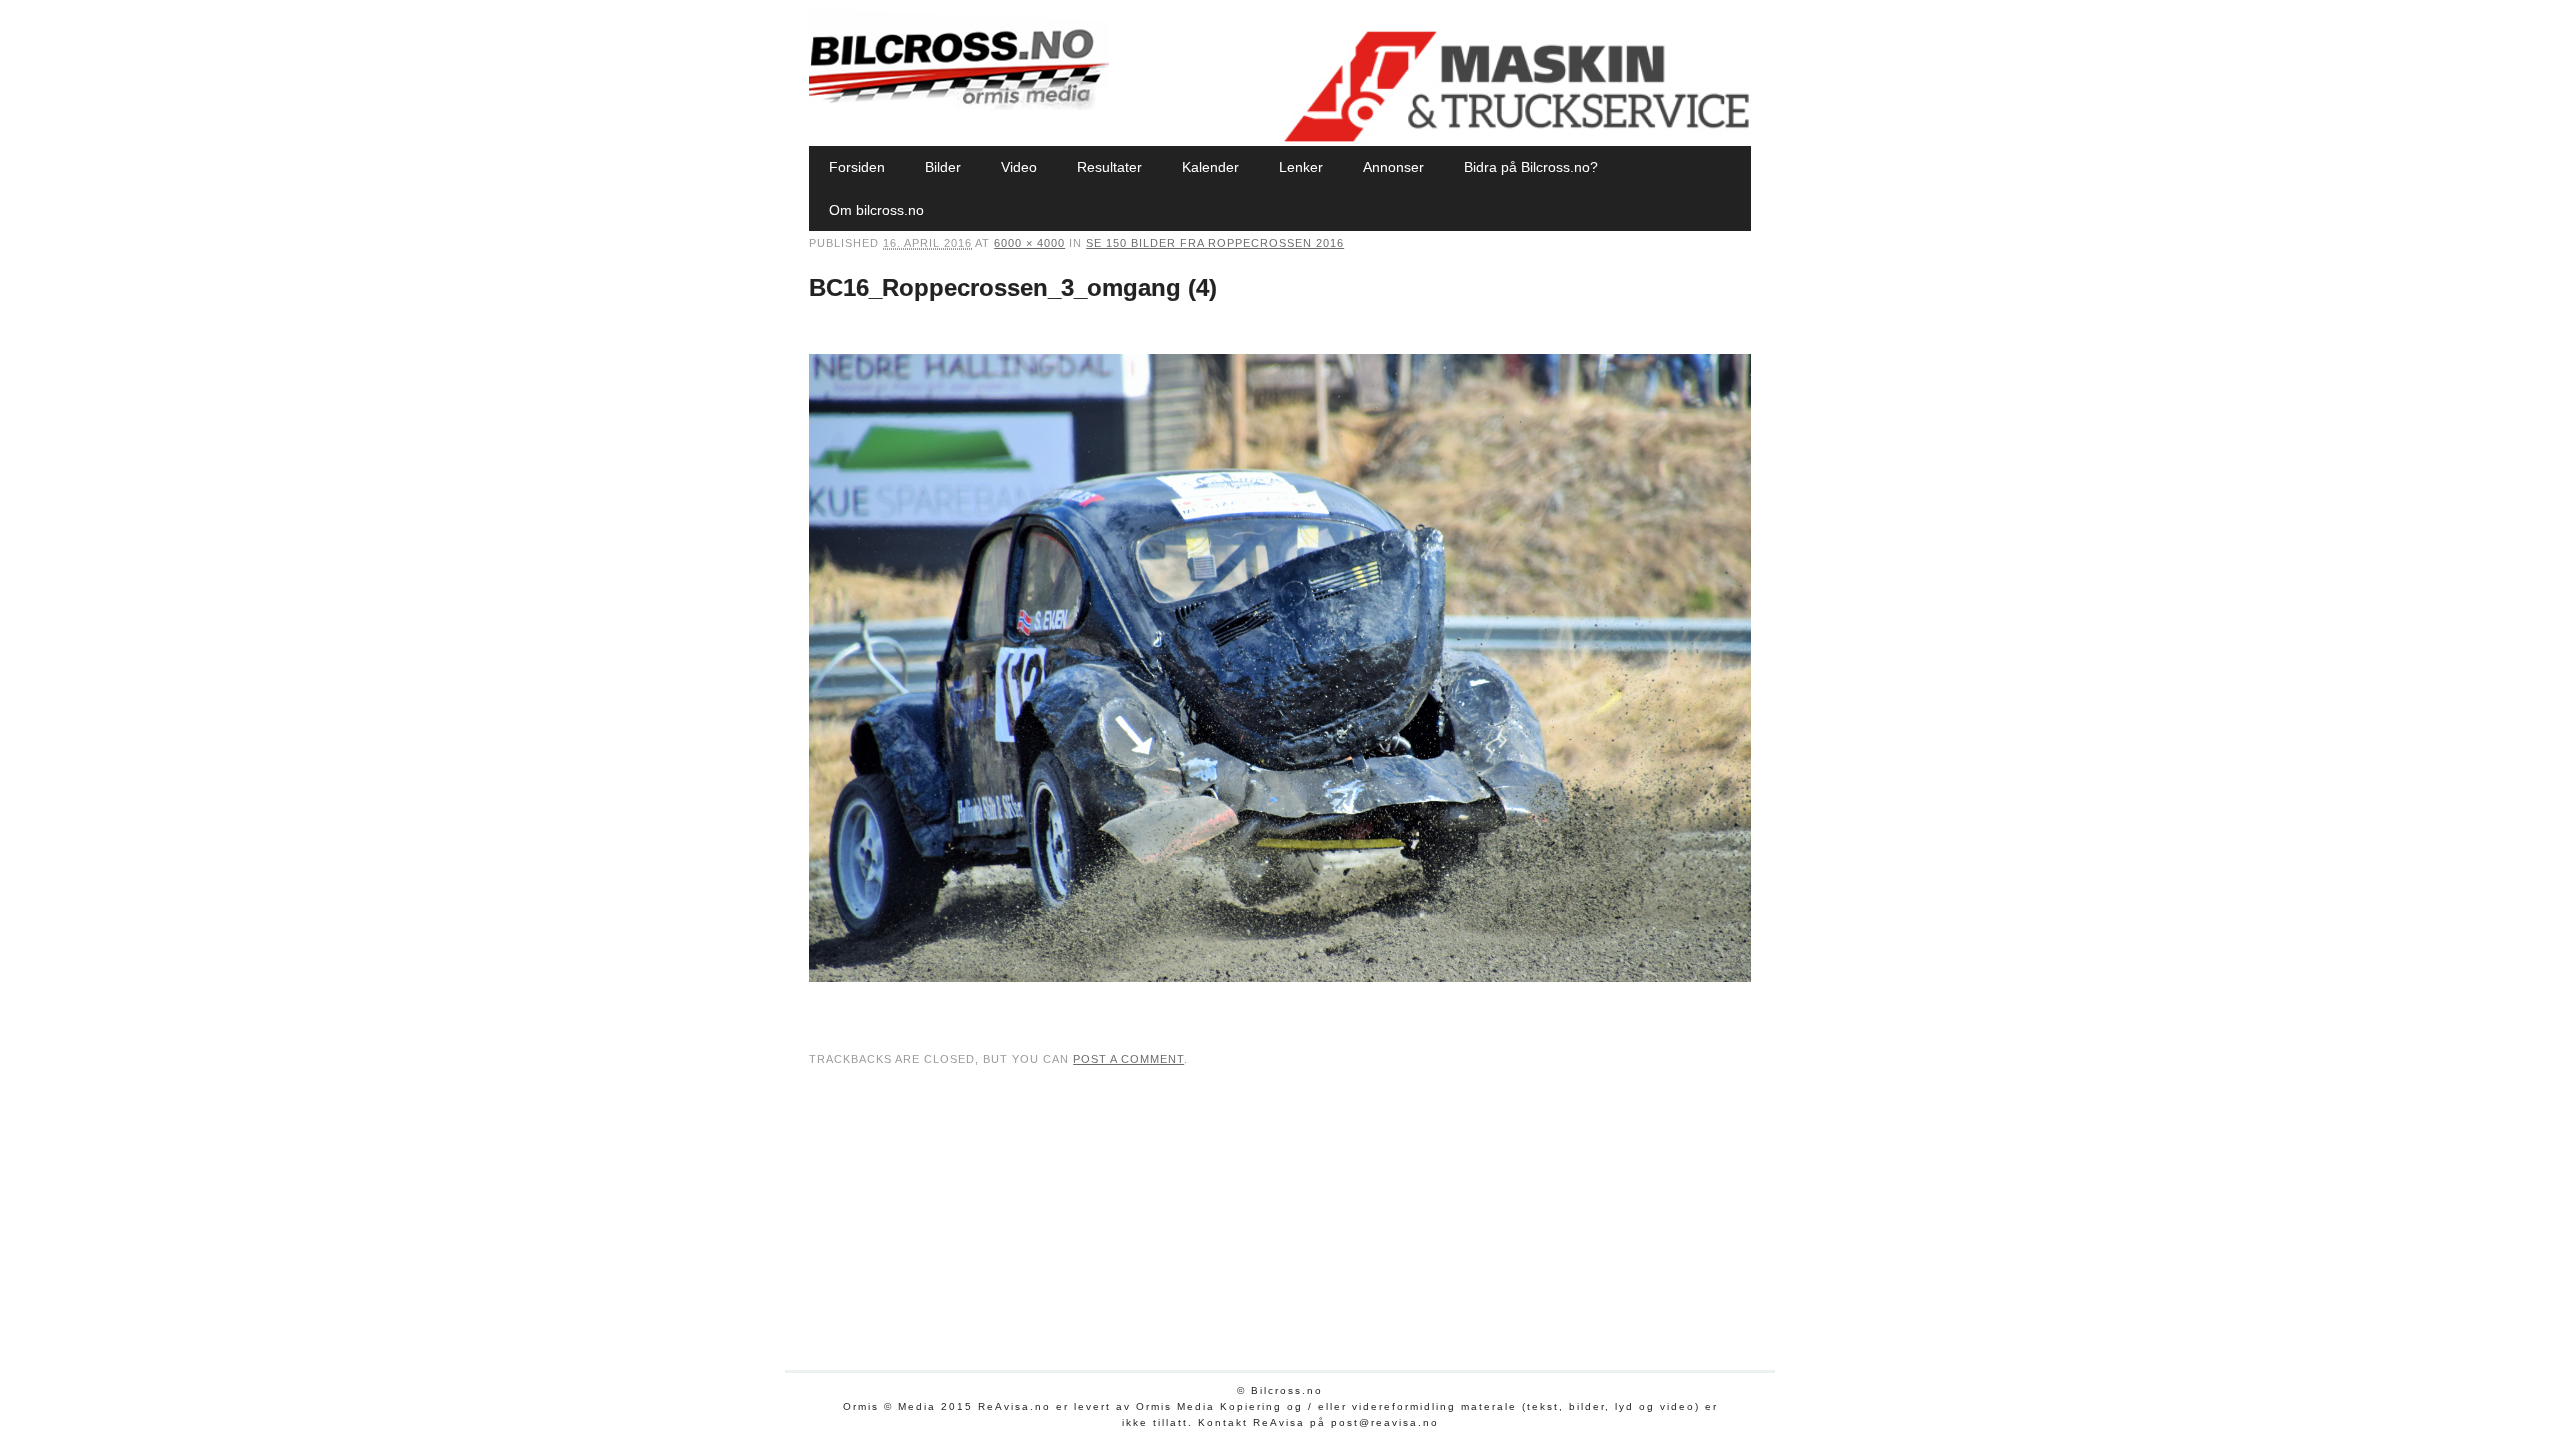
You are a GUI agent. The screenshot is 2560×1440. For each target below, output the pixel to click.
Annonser (1393, 167)
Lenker (1301, 167)
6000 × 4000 (1029, 243)
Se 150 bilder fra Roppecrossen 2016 (1215, 243)
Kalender (1210, 167)
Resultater (1109, 167)
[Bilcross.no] (959, 105)
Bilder (943, 167)
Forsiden (857, 167)
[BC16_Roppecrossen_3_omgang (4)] (1280, 1001)
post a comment (1128, 1059)
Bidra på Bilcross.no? (1531, 167)
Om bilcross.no (876, 210)
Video (1019, 167)
